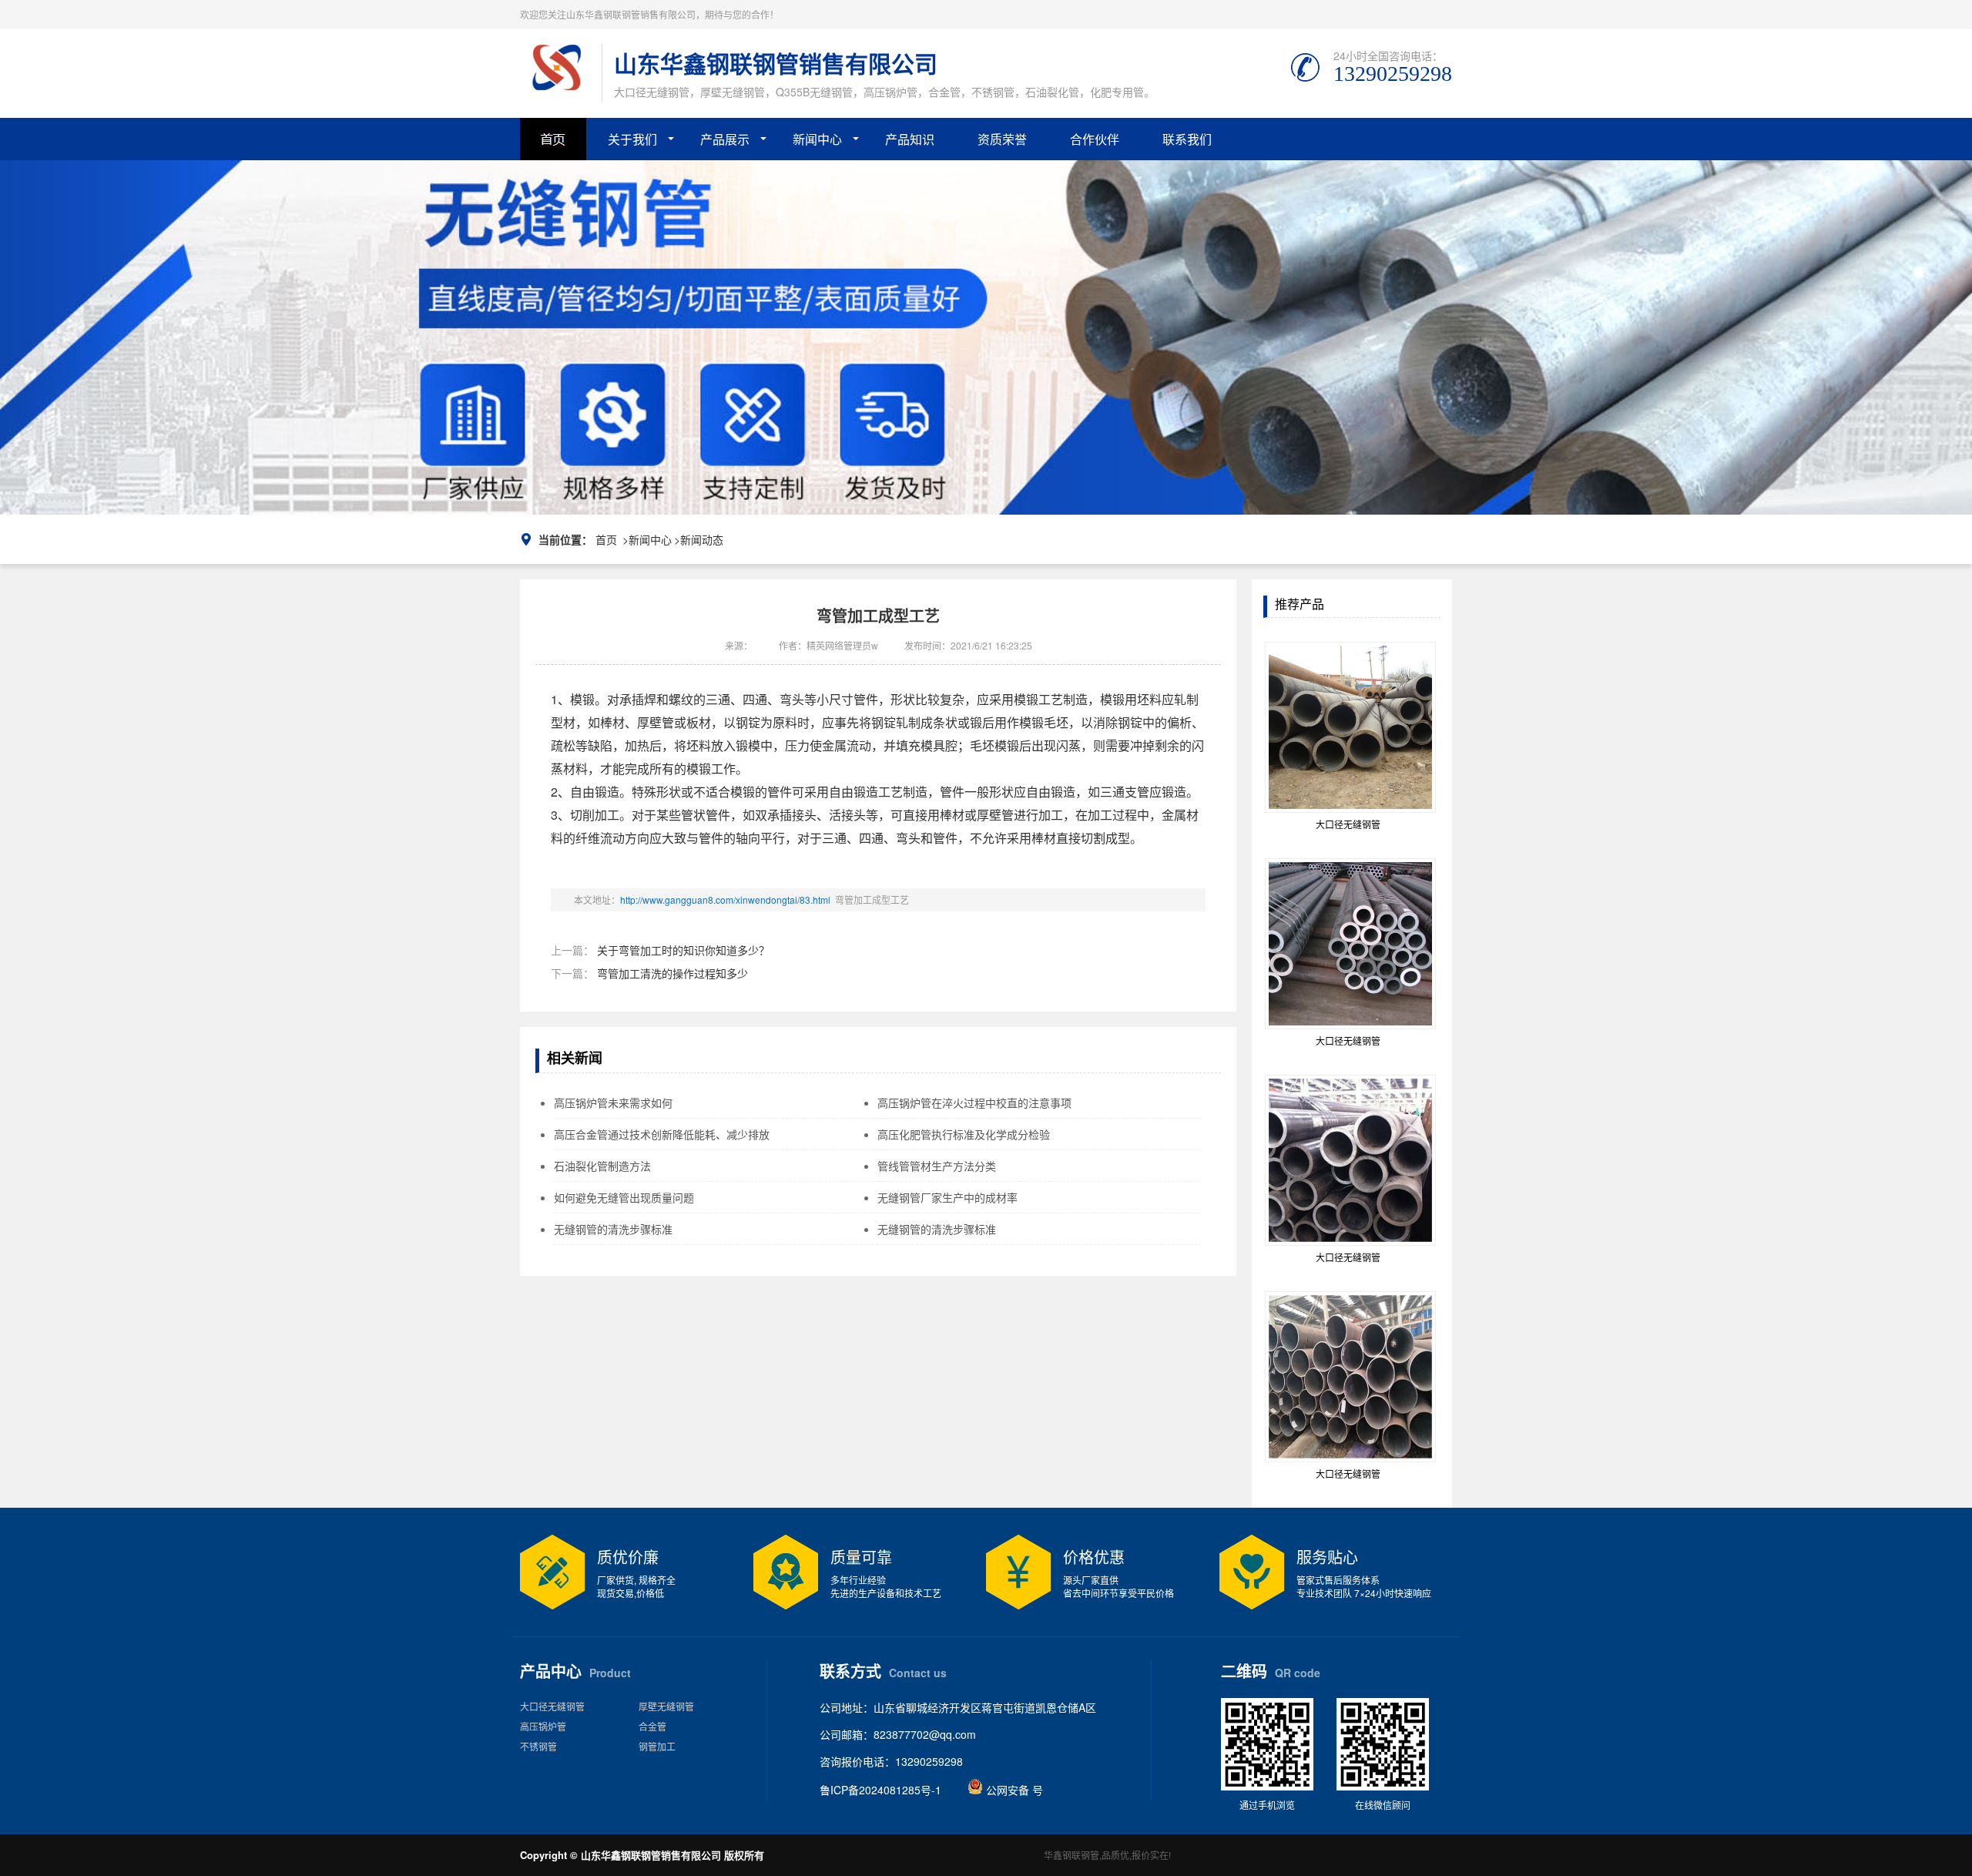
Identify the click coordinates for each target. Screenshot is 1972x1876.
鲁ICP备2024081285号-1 (880, 1790)
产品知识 (910, 139)
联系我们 (1187, 139)
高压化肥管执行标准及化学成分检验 (964, 1134)
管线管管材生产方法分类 (937, 1166)
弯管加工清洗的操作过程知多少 (672, 973)
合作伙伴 (1095, 139)
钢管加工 (657, 1746)
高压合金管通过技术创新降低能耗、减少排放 (662, 1134)
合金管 (652, 1726)
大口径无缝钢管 (552, 1706)
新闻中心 (817, 139)
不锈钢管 (538, 1746)
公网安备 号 (1013, 1790)
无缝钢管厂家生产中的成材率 (947, 1197)
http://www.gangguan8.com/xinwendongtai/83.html (725, 899)
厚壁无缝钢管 (666, 1706)
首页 (606, 539)
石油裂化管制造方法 (602, 1166)
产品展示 (725, 139)
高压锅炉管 (543, 1726)
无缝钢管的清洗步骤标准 (613, 1229)
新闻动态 (702, 539)
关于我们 (632, 139)
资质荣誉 (1002, 139)
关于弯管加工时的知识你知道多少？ (683, 950)
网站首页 (564, 145)
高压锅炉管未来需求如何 (613, 1102)
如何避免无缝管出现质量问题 (624, 1197)
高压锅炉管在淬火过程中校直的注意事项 (974, 1102)
